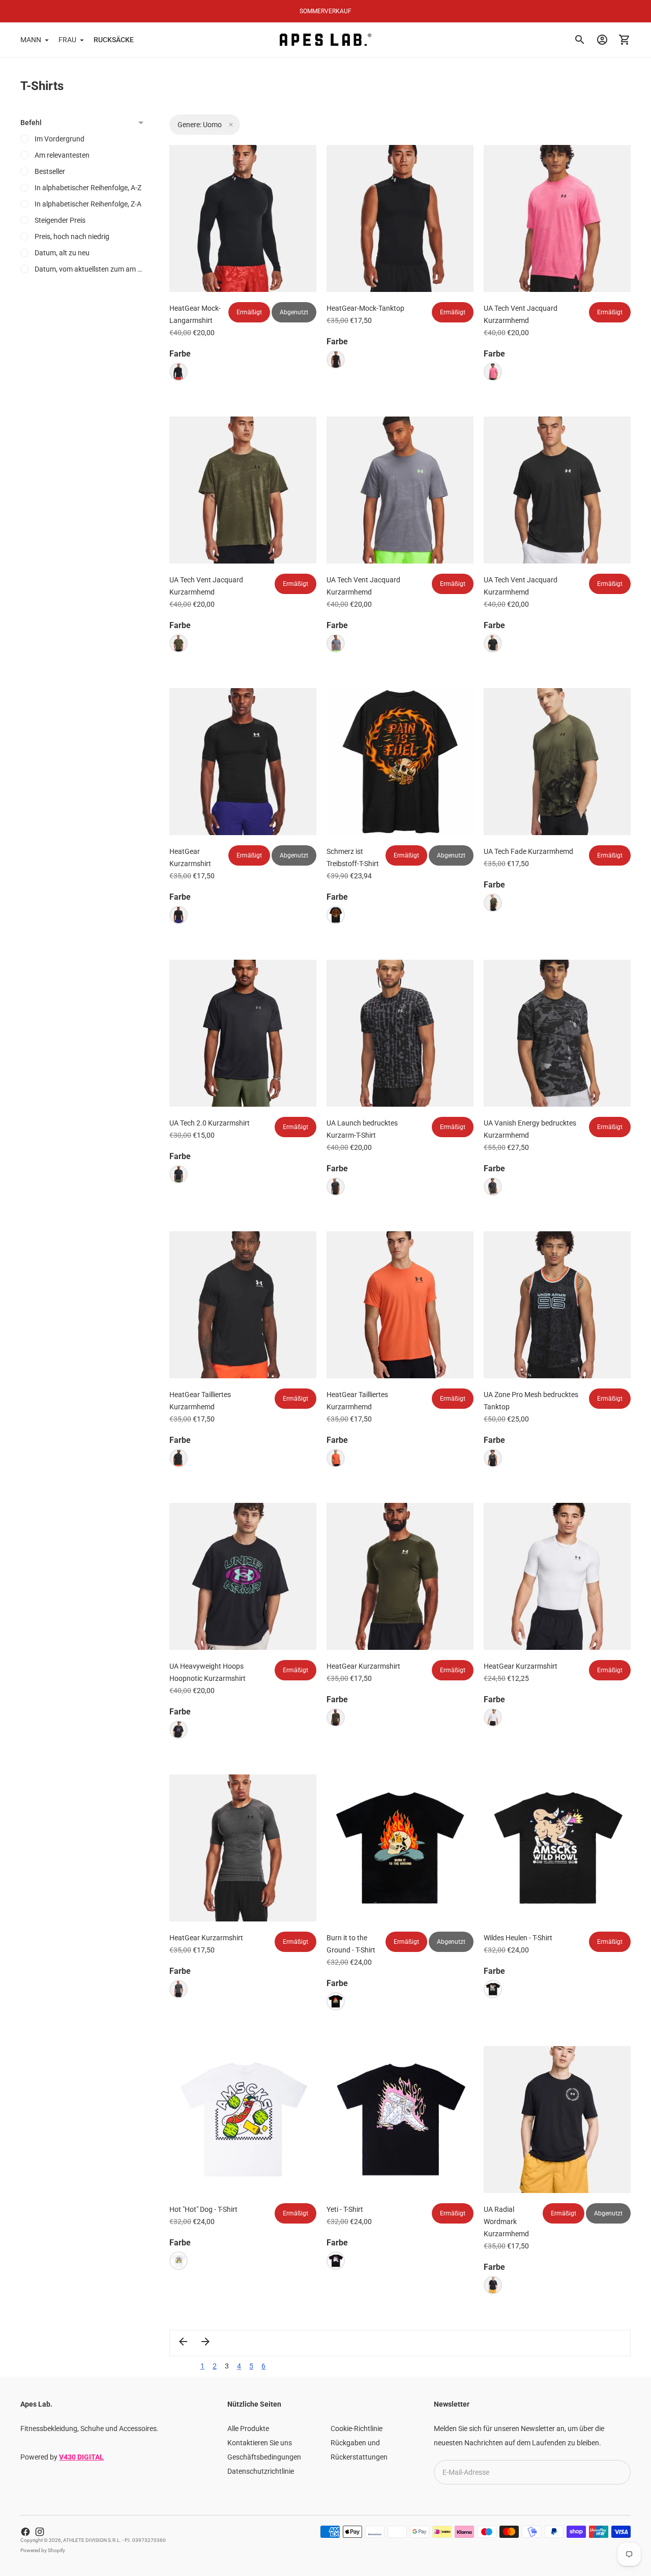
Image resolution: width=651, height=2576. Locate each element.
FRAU (67, 40)
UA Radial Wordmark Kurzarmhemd (506, 2222)
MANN (31, 40)
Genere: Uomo (200, 125)
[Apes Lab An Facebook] (25, 2532)
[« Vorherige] (183, 2342)
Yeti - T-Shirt (345, 2209)
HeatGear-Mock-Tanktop (365, 308)
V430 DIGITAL (81, 2457)
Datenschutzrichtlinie (261, 2471)
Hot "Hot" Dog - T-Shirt (203, 2209)
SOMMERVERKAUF (325, 11)
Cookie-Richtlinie (357, 2429)
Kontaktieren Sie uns (260, 2443)
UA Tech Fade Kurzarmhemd (528, 851)
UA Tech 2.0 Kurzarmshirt (210, 1123)
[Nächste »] (205, 2342)
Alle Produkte (248, 2429)
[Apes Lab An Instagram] (40, 2532)
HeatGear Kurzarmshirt (363, 1666)
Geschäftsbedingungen (264, 2457)
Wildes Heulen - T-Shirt (518, 1938)
